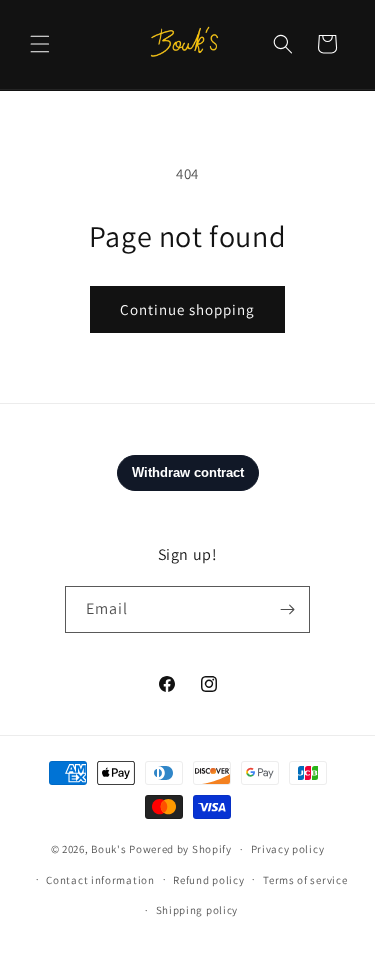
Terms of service (305, 880)
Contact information (100, 880)
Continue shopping (187, 309)
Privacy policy (288, 849)
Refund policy (208, 880)
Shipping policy (197, 910)
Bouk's (108, 849)
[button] (40, 44)
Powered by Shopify (180, 849)
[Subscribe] (287, 609)
